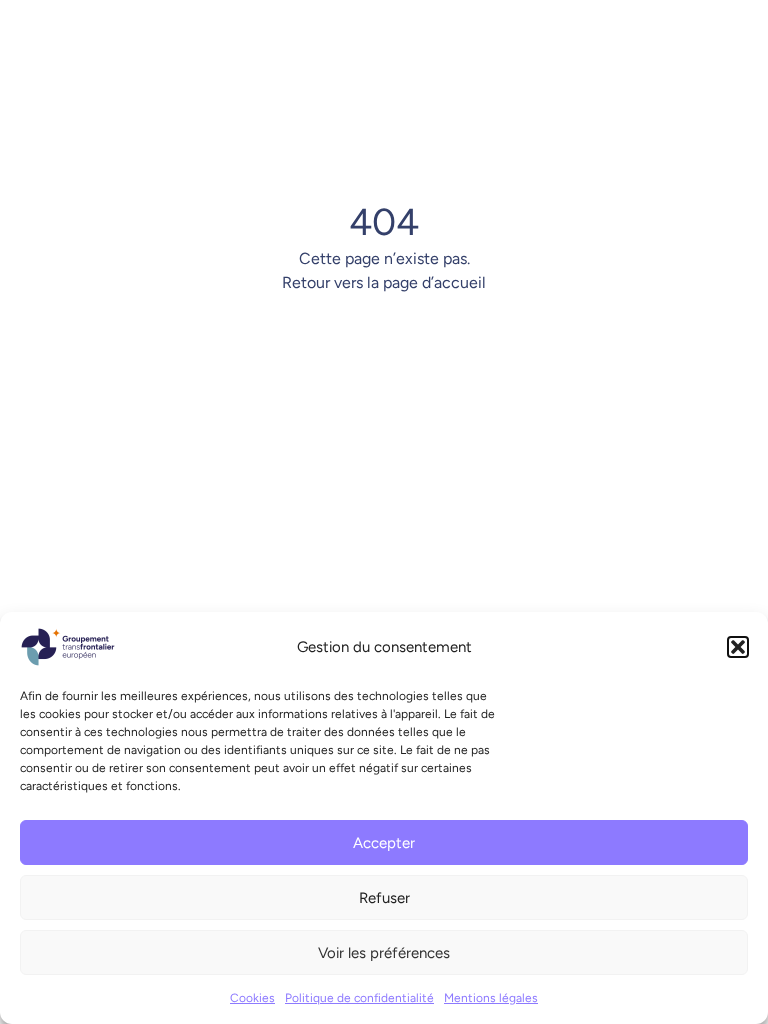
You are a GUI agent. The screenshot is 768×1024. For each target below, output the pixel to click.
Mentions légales (491, 998)
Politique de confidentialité (359, 998)
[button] (738, 647)
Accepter (384, 843)
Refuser (384, 898)
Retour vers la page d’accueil (384, 282)
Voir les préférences (384, 953)
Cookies (252, 998)
